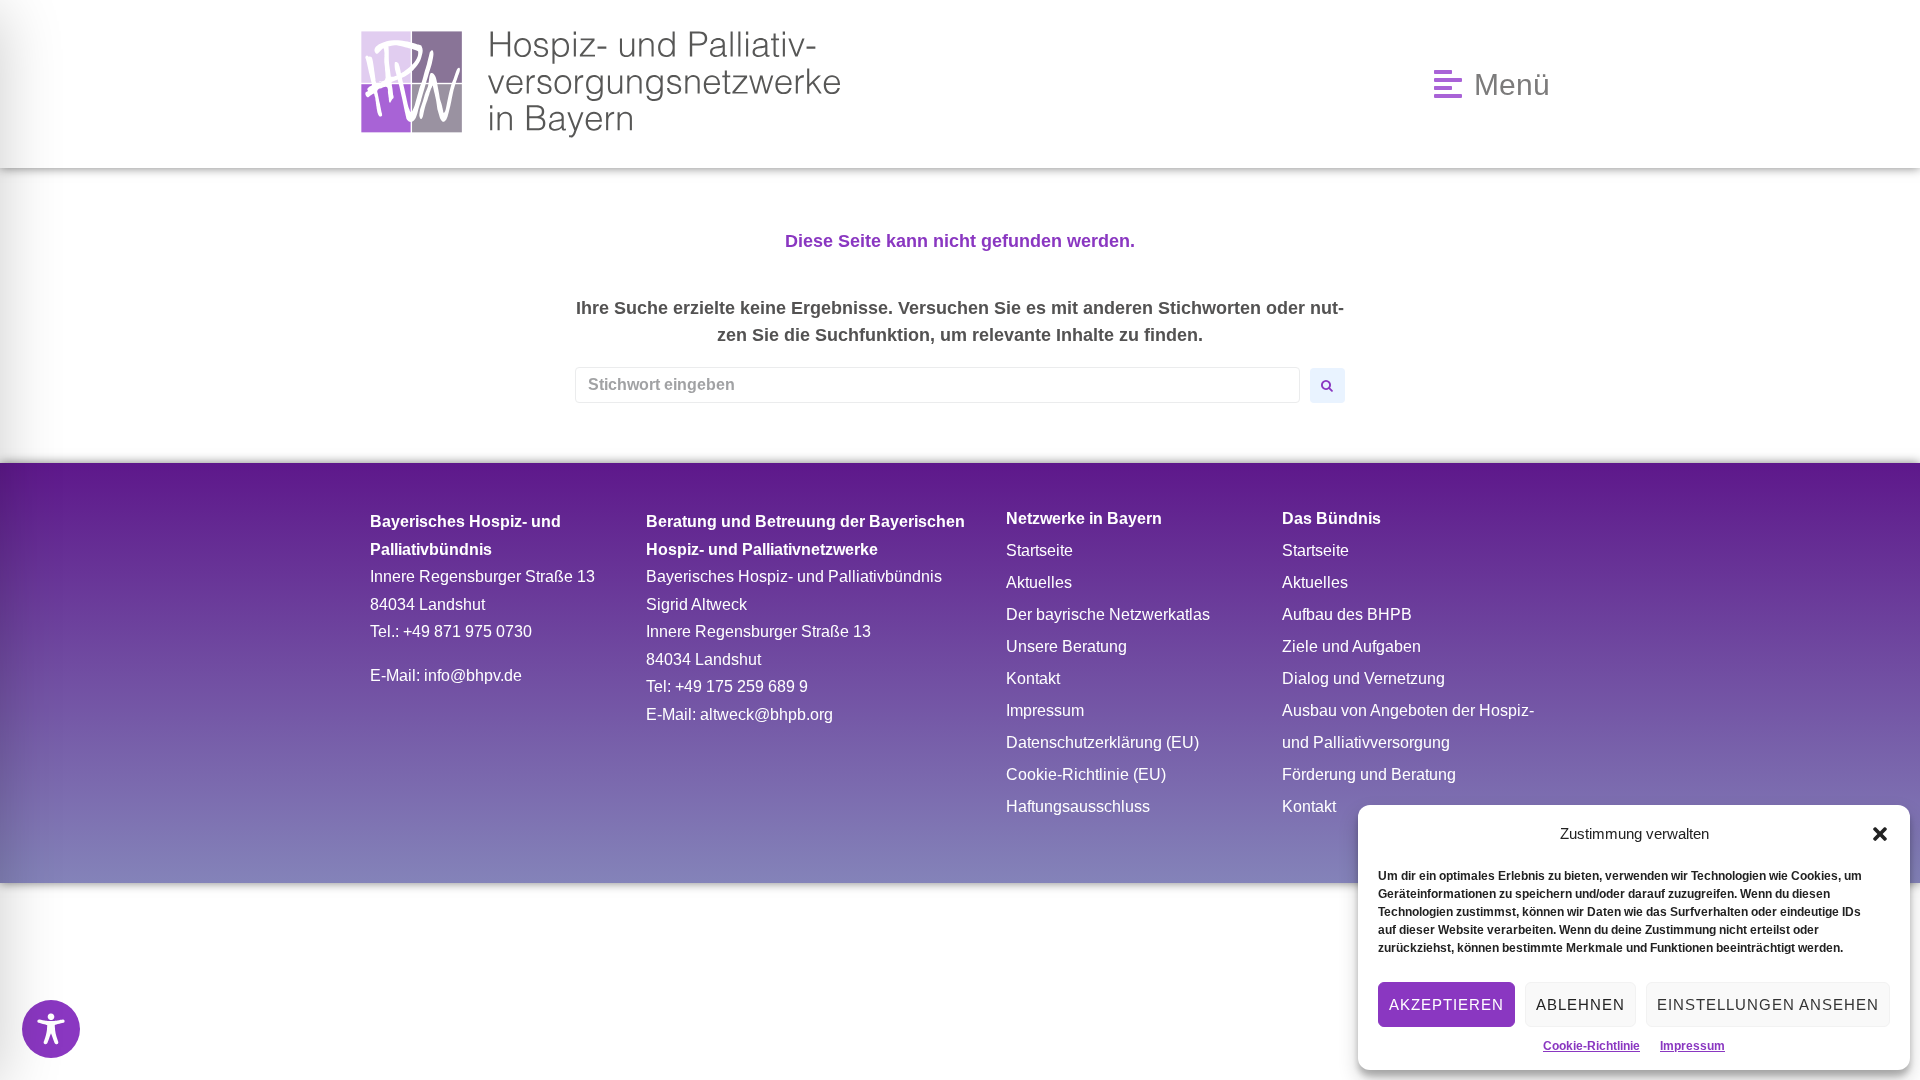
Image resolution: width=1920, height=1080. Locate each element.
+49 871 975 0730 (467, 631)
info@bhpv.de (473, 675)
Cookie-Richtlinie (1591, 1046)
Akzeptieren (1446, 1004)
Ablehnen (1580, 1004)
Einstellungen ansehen (1768, 1004)
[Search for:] (937, 385)
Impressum (1692, 1046)
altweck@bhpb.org (766, 714)
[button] (1880, 834)
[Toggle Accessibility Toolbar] (51, 1029)
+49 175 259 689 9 (741, 686)
